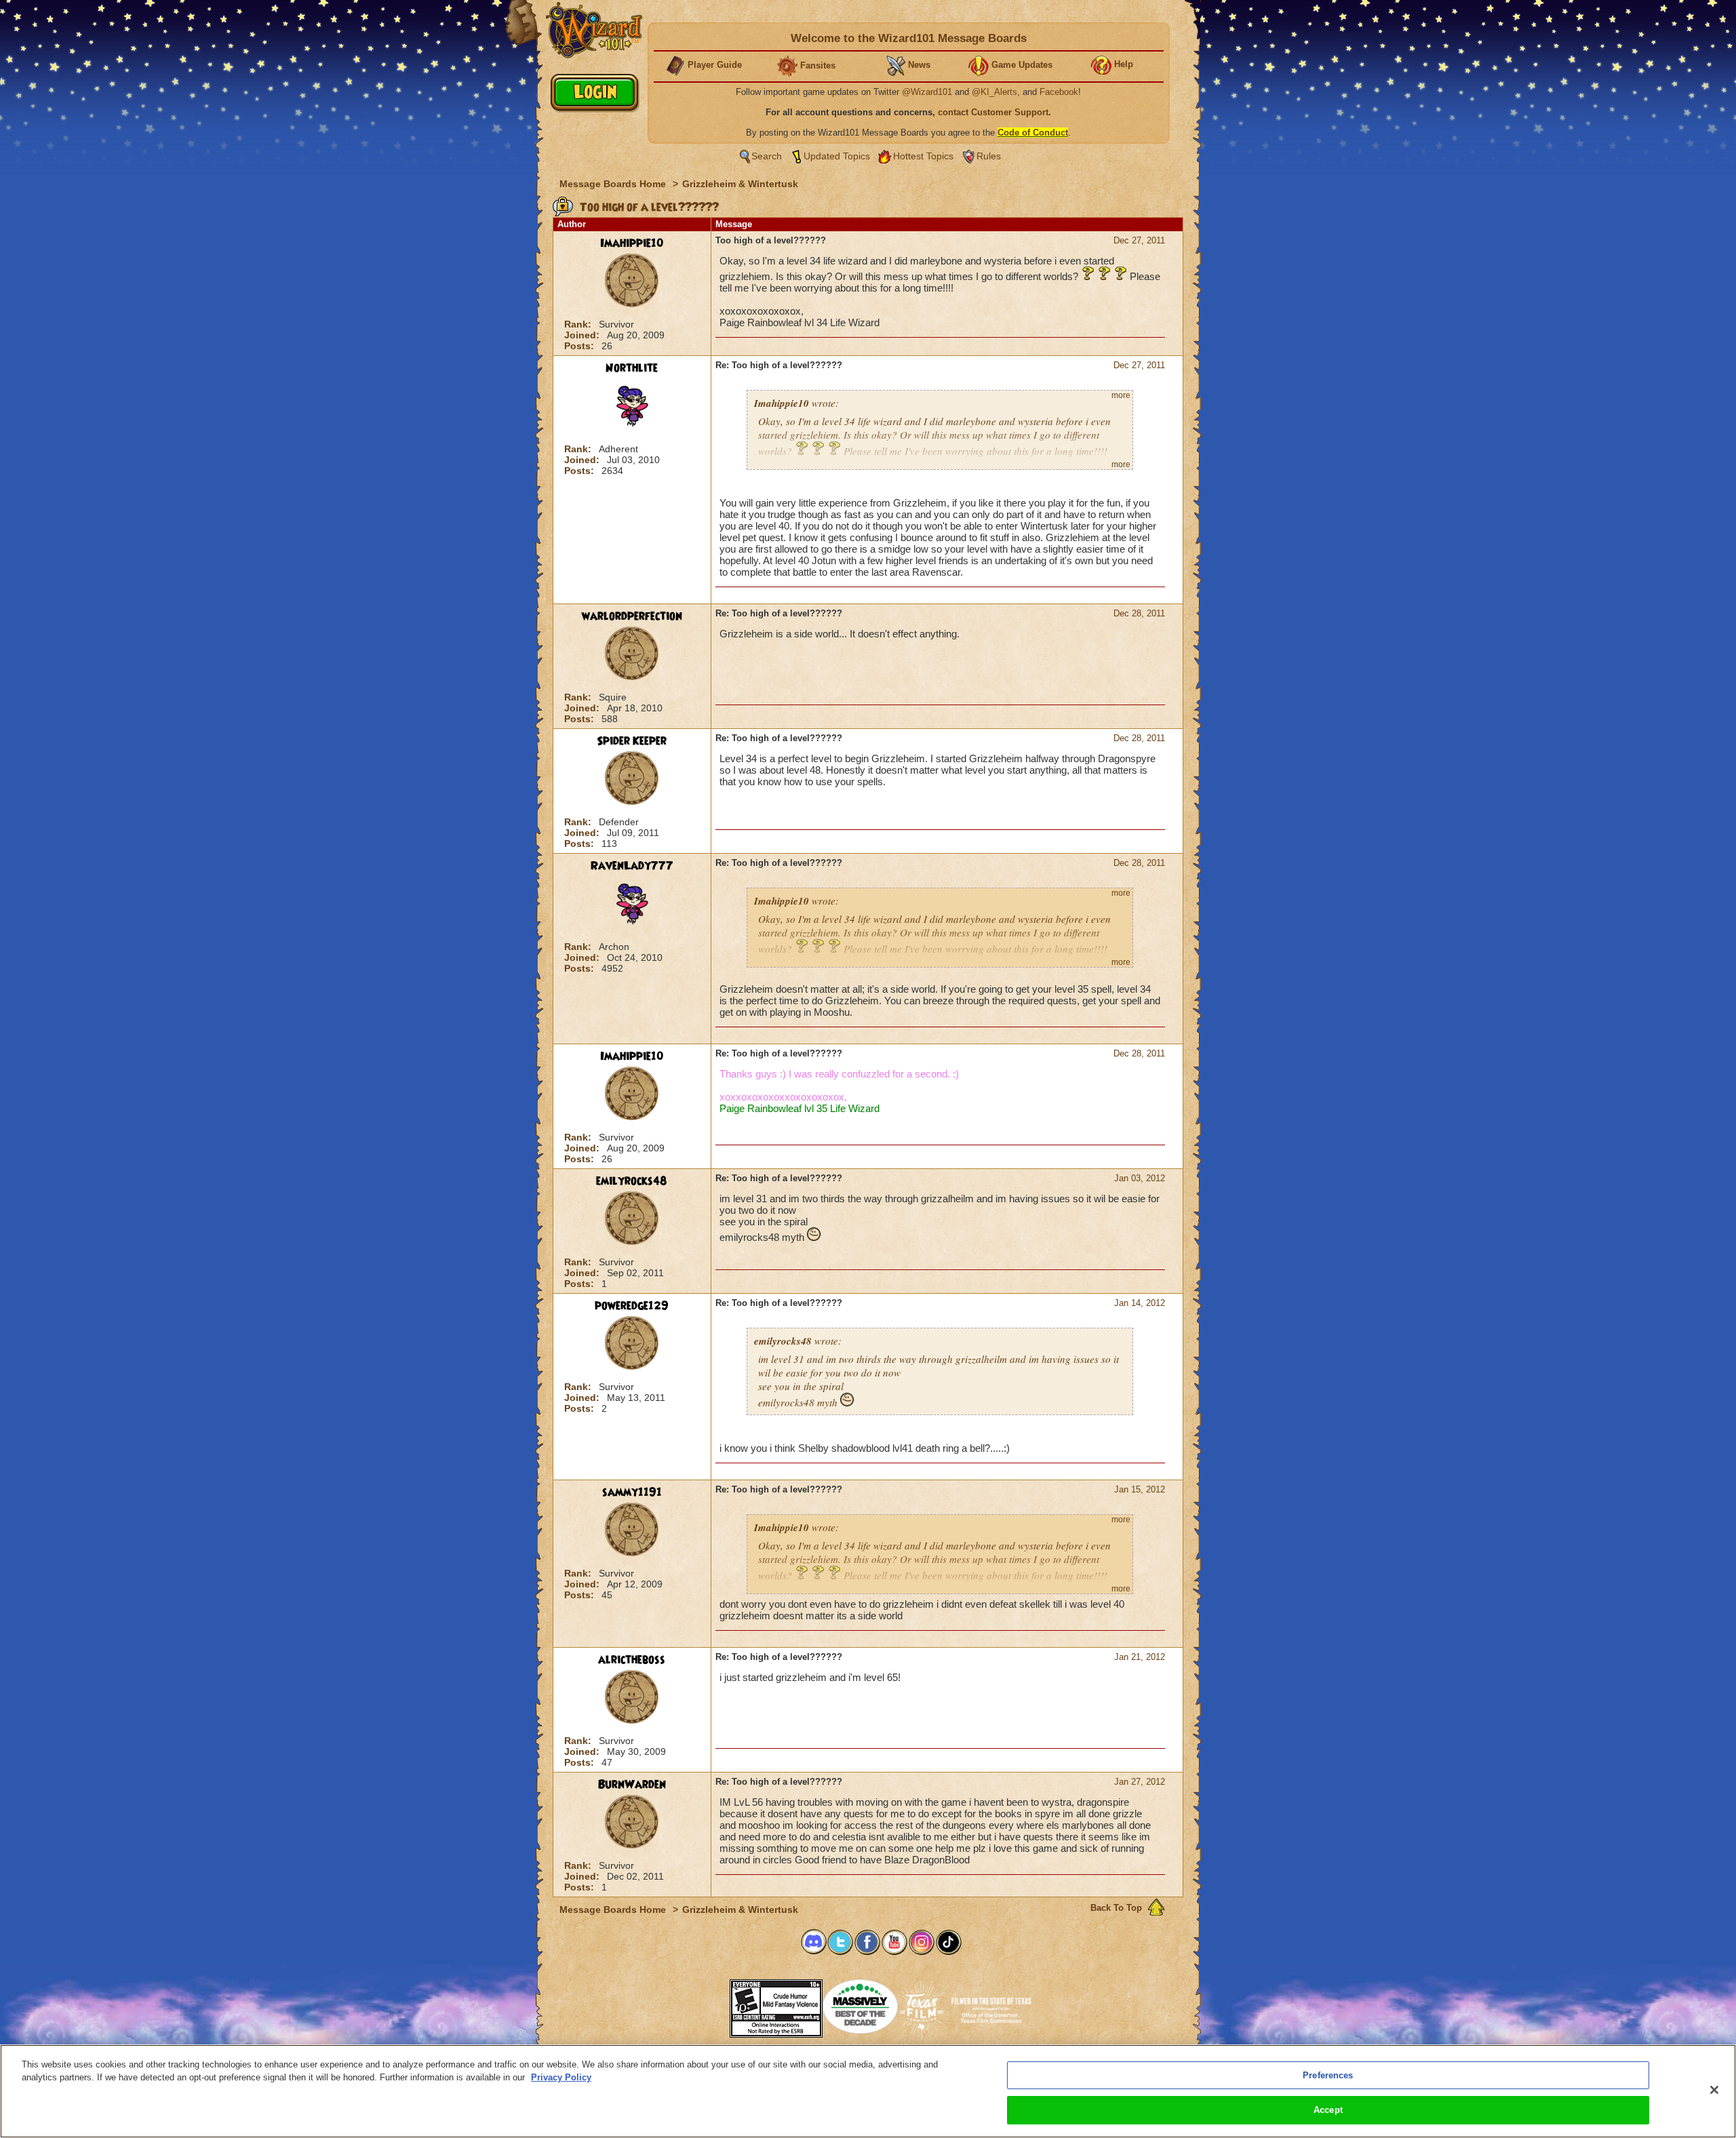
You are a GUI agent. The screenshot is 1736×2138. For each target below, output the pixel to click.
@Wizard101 (927, 92)
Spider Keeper (632, 741)
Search (767, 156)
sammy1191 (632, 1492)
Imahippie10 (632, 243)
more (1121, 395)
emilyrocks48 (632, 1181)
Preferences (1328, 2075)
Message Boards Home (614, 184)
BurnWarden (632, 1785)
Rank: (579, 324)
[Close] (1714, 2090)
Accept (1328, 2110)
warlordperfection (632, 616)
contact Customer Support (993, 112)
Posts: (580, 346)
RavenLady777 (632, 866)
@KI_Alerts (994, 92)
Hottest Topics (923, 156)
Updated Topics (837, 156)
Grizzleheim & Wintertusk (740, 184)
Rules (989, 156)
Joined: (583, 335)
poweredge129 (632, 1306)
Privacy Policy (561, 2077)
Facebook (1059, 92)
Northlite (632, 368)
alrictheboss (632, 1660)
